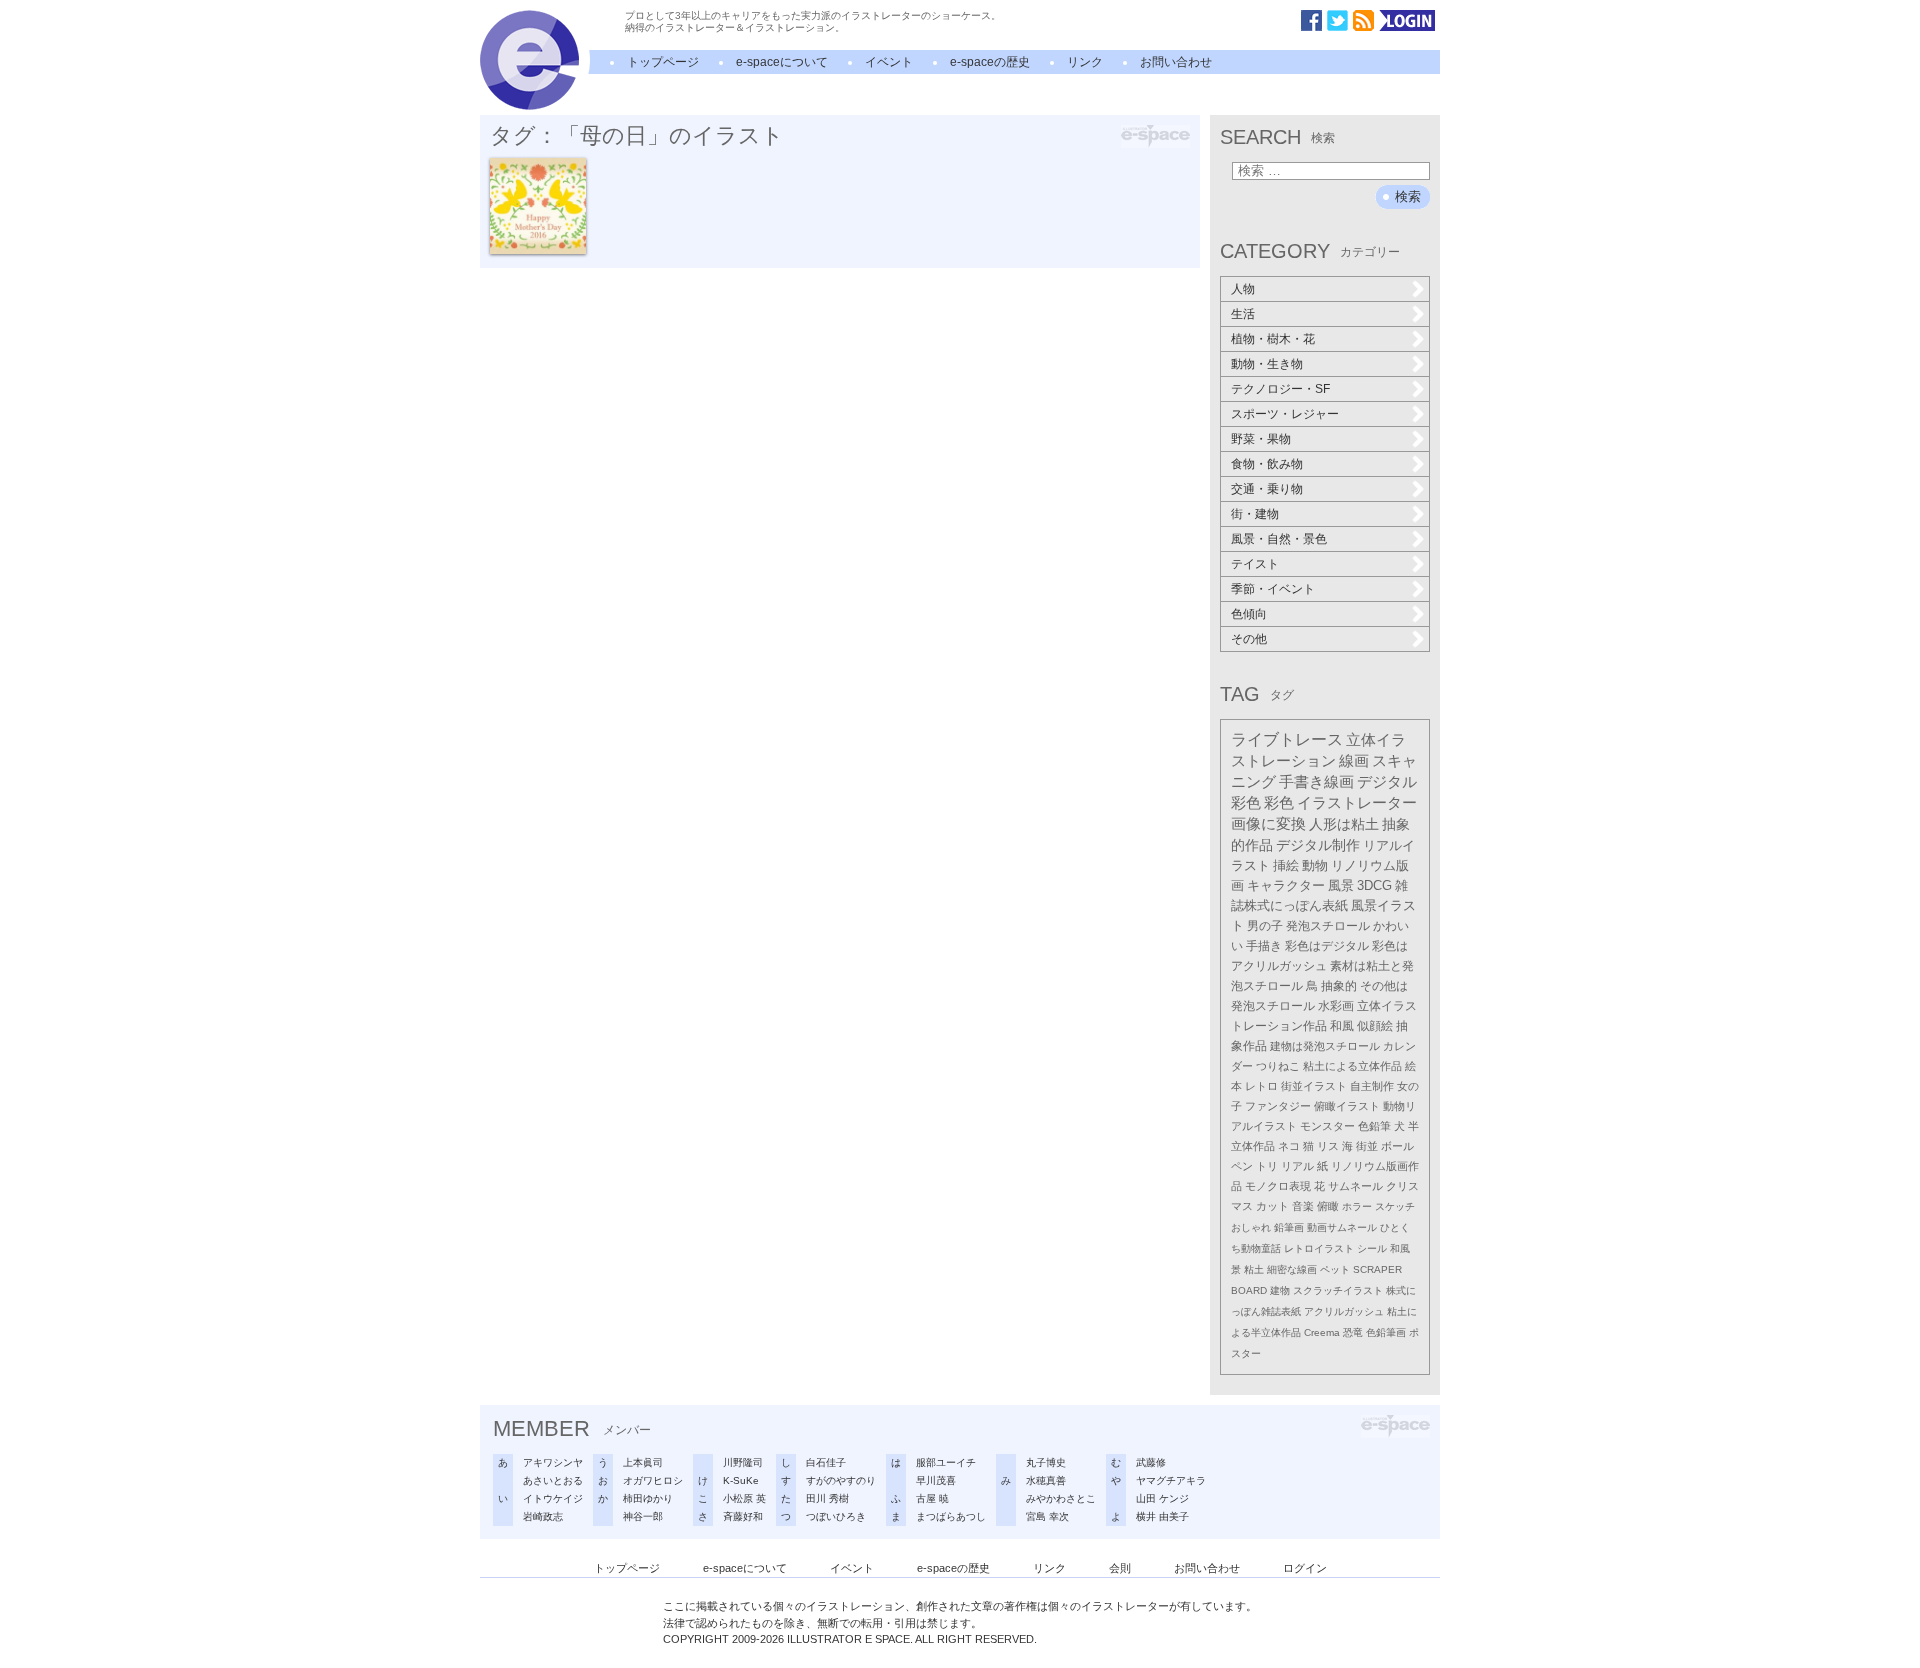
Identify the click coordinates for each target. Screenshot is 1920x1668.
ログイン (1305, 1568)
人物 (1243, 289)
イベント (889, 62)
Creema (1322, 1332)
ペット (1335, 1269)
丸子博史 (1046, 1462)
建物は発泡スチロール (1325, 1046)
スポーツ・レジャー (1285, 414)
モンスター (1327, 1126)
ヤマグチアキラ (1171, 1480)
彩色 (1279, 803)
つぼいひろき (836, 1516)
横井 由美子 (1162, 1516)
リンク (1085, 62)
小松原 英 (744, 1498)
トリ (1267, 1166)
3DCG (1374, 885)
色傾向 (1249, 614)
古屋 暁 (932, 1498)
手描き (1264, 946)
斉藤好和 (743, 1516)
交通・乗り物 (1267, 489)
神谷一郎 (643, 1516)
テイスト (1255, 564)
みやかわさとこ (1061, 1498)
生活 (1243, 314)
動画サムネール (1342, 1227)
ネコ (1289, 1146)
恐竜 (1353, 1332)
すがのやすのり (841, 1480)
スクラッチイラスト (1338, 1290)
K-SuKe (741, 1480)
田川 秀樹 (827, 1498)
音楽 (1303, 1206)
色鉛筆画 (1386, 1332)
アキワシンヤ (553, 1462)
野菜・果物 (1261, 439)
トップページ (663, 62)
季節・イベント (1273, 589)
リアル (1297, 1166)
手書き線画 (1316, 782)
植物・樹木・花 (1273, 339)
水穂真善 (1046, 1480)
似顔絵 (1375, 1025)
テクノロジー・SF (1280, 389)
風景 (1341, 885)
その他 (1249, 639)
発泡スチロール (1328, 926)
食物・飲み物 (1267, 464)
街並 (1367, 1146)
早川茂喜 (936, 1480)
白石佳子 (826, 1462)
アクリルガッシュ (1344, 1311)
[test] (529, 106)
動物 (1315, 865)
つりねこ (1278, 1066)
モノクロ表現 (1278, 1186)
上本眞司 (643, 1462)
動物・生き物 (1267, 364)
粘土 (1254, 1269)
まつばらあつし (951, 1516)
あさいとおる (553, 1480)
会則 (1120, 1568)
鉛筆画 (1289, 1227)
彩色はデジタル (1327, 946)
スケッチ (1395, 1206)
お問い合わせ (1176, 62)
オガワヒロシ (653, 1480)
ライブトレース (1287, 739)
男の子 (1265, 926)
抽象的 (1339, 986)
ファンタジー (1278, 1106)
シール (1372, 1248)
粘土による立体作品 (1352, 1066)
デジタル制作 (1318, 845)
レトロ (1261, 1086)
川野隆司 (743, 1462)
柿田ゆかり (648, 1498)
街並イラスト (1314, 1086)
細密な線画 (1292, 1269)
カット (1272, 1206)
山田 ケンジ (1162, 1498)
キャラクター (1286, 885)
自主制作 (1372, 1086)
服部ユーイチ (946, 1462)
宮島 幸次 (1047, 1516)
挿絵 (1286, 865)
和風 (1342, 1026)
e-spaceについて (782, 62)
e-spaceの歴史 (990, 62)
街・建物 (1255, 514)
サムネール (1355, 1186)
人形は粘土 (1344, 824)
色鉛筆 (1374, 1126)
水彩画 (1336, 1006)
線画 (1354, 761)
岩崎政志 (543, 1516)
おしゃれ (1251, 1227)
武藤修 (1151, 1462)
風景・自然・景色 (1279, 539)
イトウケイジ (553, 1498)
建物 (1280, 1290)
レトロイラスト (1319, 1248)
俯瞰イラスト (1347, 1106)
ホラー (1357, 1206)
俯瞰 (1328, 1206)
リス (1328, 1146)
